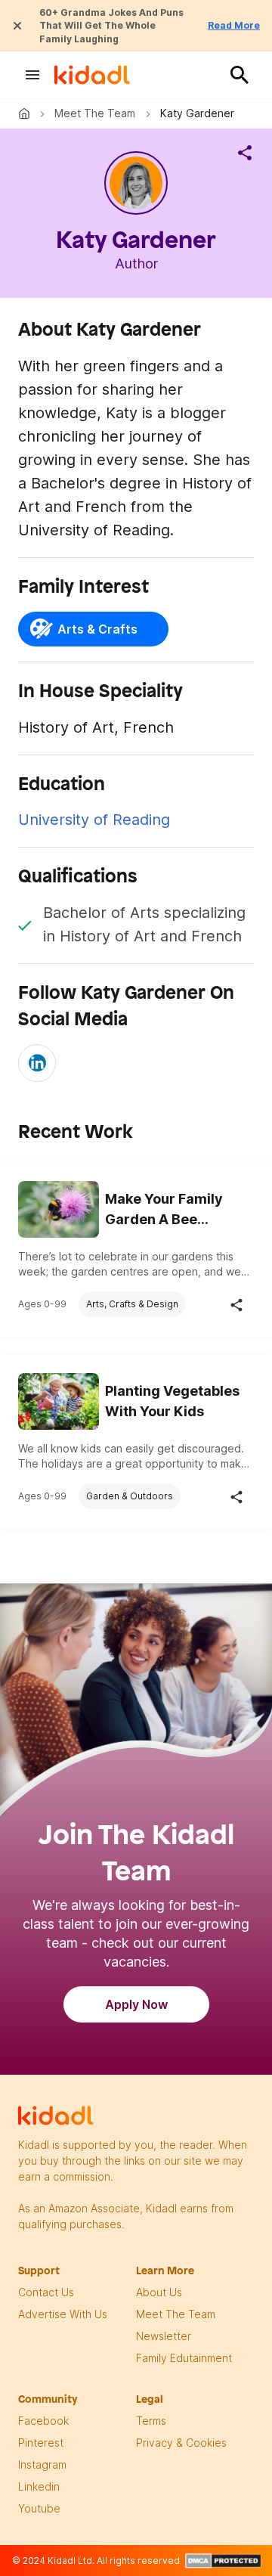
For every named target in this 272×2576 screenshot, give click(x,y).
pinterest (41, 2443)
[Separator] (245, 153)
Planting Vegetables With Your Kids (172, 1401)
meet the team (176, 2314)
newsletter (164, 2336)
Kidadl (27, 113)
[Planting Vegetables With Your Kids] (59, 1400)
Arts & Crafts (97, 629)
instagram (42, 2464)
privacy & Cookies (181, 2443)
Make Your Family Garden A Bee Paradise (164, 1210)
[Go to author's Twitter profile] (37, 1063)
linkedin (39, 2486)
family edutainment (184, 2358)
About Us (159, 2292)
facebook (43, 2421)
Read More (234, 25)
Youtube (39, 2508)
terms (151, 2421)
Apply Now (136, 2004)
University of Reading (94, 820)
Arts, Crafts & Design (132, 1304)
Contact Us (46, 2292)
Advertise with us (63, 2314)
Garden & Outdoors (130, 1496)
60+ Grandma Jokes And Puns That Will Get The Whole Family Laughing (111, 26)
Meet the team (95, 113)
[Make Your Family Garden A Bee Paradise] (59, 1208)
